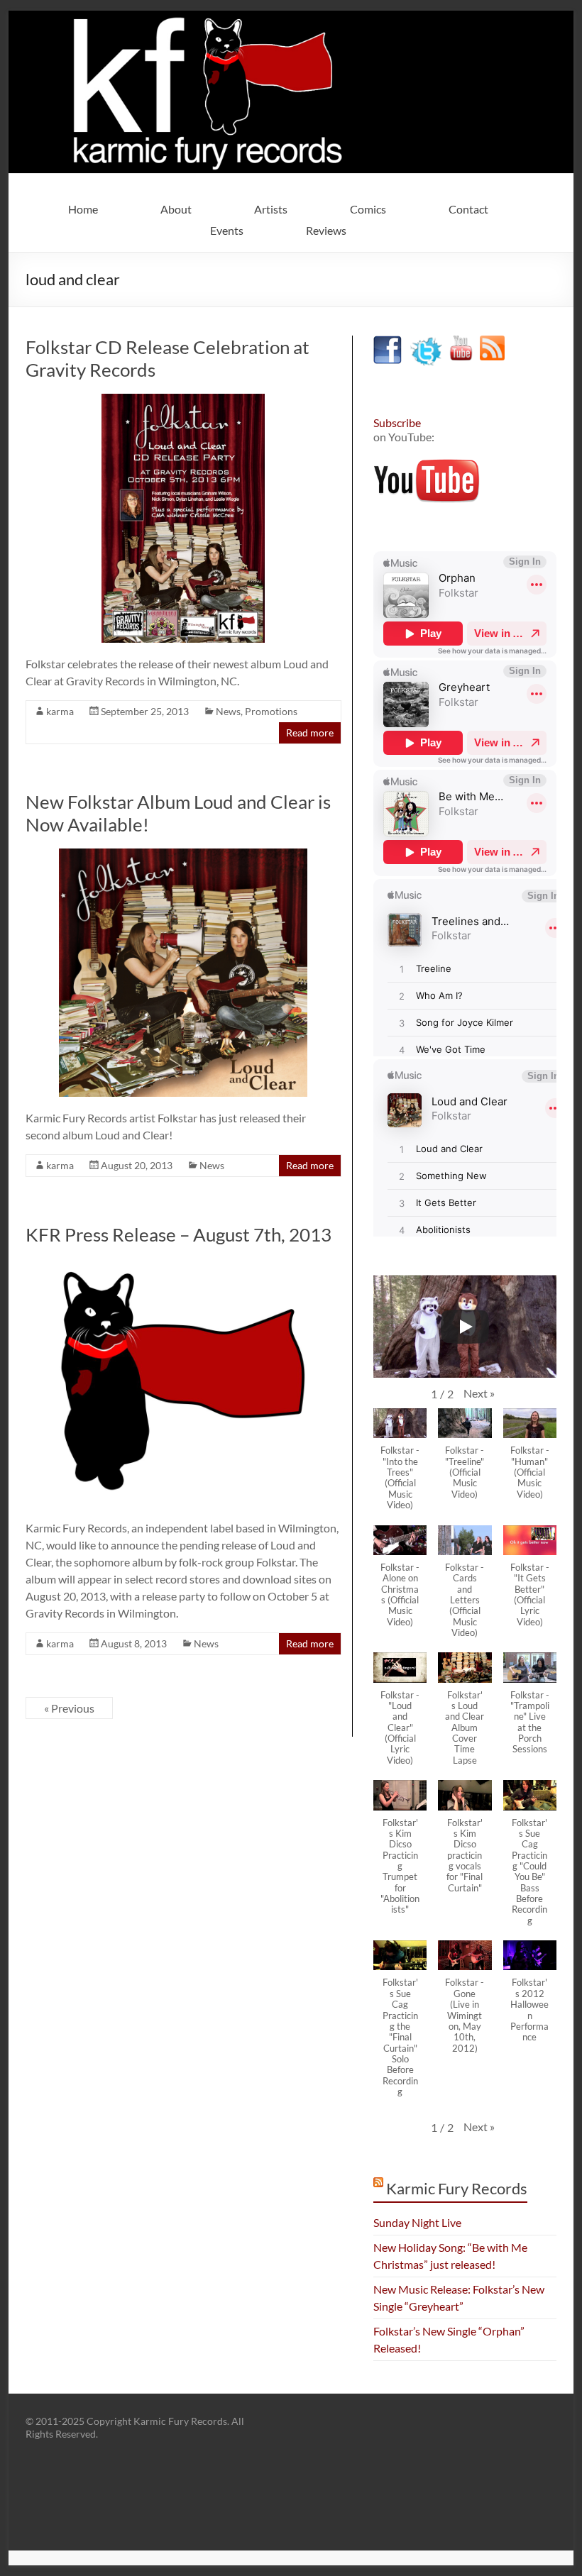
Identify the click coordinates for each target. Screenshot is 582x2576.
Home (83, 209)
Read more (310, 733)
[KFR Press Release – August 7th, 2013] (183, 1265)
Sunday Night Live (417, 2222)
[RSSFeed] (492, 342)
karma (60, 711)
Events (227, 230)
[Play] (465, 1327)
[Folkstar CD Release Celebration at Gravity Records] (183, 400)
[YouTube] (461, 342)
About (176, 209)
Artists (271, 209)
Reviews (326, 230)
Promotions (271, 711)
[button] (479, 1393)
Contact (468, 209)
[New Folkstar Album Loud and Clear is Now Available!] (183, 855)
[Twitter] (426, 342)
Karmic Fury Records (457, 2188)
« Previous (69, 1708)
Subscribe (397, 422)
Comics (368, 209)
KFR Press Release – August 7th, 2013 (179, 1234)
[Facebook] (388, 342)
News (228, 711)
